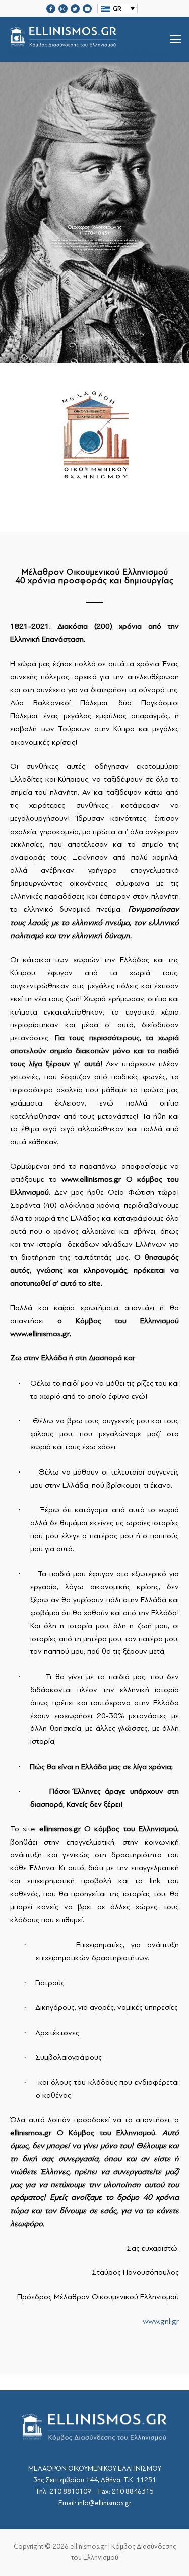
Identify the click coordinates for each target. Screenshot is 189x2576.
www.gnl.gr (161, 2321)
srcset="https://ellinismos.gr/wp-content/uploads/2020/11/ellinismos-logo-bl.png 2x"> (89, 51)
